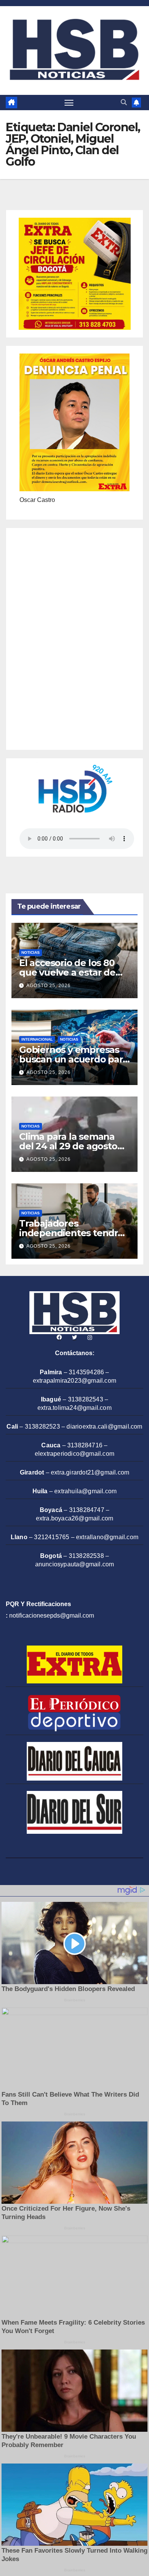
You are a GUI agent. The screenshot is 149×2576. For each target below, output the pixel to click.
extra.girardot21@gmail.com (90, 1472)
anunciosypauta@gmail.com (75, 1564)
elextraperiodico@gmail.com (74, 1454)
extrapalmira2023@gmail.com (74, 1381)
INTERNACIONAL (37, 1039)
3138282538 (86, 1556)
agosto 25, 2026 (49, 986)
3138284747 (87, 1510)
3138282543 (86, 1399)
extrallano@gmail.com (107, 1537)
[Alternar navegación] (69, 103)
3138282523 (42, 1426)
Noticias (31, 952)
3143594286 (86, 1372)
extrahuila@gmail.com (85, 1491)
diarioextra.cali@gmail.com (104, 1426)
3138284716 (85, 1445)
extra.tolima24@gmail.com (74, 1408)
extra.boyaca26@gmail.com (75, 1518)
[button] (124, 102)
